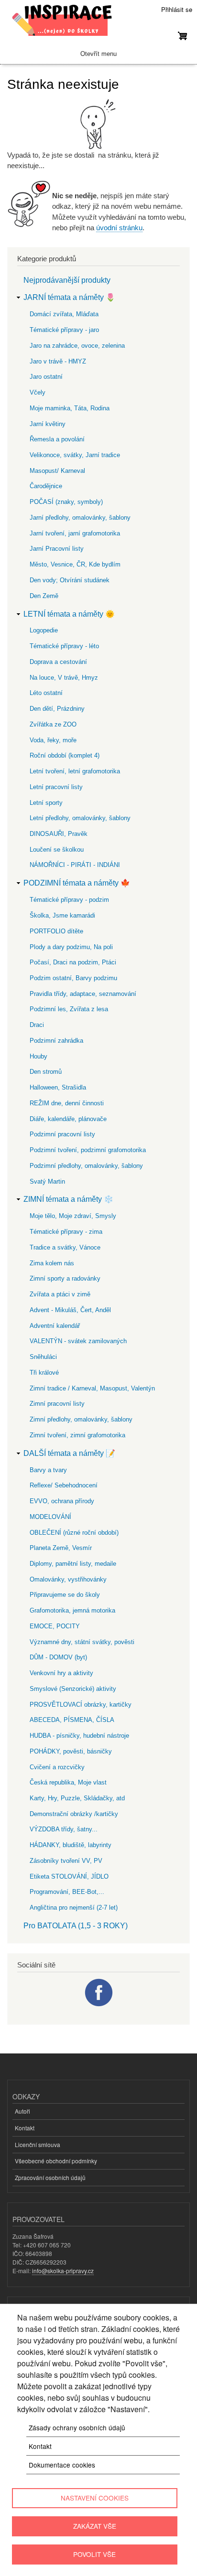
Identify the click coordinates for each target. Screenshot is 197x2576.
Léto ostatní (46, 693)
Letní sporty (46, 803)
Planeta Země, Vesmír (61, 1548)
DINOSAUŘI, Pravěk (59, 834)
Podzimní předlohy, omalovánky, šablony (86, 1166)
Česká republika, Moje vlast (68, 1782)
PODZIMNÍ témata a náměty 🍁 (77, 883)
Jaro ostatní (46, 377)
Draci (37, 1025)
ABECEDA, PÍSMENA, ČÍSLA (72, 1720)
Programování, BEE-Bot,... (67, 1892)
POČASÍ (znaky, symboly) (66, 502)
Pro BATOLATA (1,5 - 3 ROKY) (76, 1926)
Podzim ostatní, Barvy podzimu (73, 978)
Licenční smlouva (38, 2144)
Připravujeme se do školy (65, 1595)
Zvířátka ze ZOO (53, 724)
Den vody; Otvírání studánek (70, 580)
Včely (38, 392)
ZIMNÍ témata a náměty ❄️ (68, 1199)
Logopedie (44, 630)
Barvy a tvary (48, 1470)
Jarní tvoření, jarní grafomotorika (75, 533)
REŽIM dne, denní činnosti (67, 1103)
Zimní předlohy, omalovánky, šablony (81, 1419)
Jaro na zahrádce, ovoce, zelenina (77, 346)
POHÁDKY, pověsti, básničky (71, 1751)
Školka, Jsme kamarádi (62, 915)
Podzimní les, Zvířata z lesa (69, 1009)
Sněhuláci (43, 1357)
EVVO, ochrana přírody (62, 1501)
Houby (38, 1056)
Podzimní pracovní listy (62, 1134)
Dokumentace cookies (62, 2465)
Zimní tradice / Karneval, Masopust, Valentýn (92, 1388)
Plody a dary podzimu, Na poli (71, 947)
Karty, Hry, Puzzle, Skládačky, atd (77, 1798)
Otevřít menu (98, 54)
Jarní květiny (48, 424)
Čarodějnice (46, 486)
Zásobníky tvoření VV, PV (66, 1861)
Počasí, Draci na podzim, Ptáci (73, 962)
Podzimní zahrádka (56, 1041)
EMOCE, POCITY (55, 1626)
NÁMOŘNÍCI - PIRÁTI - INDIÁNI (75, 865)
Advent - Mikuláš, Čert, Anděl (70, 1310)
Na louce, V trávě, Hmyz (64, 678)
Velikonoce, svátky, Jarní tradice (75, 455)
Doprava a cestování (58, 662)
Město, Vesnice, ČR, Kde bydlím (75, 564)
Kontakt (25, 2128)
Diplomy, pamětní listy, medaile (73, 1564)
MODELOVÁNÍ (50, 1517)
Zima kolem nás (52, 1263)
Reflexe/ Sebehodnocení (64, 1485)
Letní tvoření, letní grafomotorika (75, 771)
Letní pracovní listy (56, 787)
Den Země (44, 596)
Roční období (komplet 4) (65, 755)
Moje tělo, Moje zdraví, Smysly (73, 1216)
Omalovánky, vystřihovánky (68, 1579)
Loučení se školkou (57, 850)
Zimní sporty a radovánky (65, 1278)
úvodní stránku (119, 228)
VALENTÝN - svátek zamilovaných (78, 1341)
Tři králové (44, 1373)
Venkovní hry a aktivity (61, 1673)
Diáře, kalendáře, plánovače (68, 1119)
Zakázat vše (95, 2526)
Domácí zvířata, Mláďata (64, 314)
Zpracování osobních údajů (50, 2177)
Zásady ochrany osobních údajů (77, 2427)
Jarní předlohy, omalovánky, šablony (80, 518)
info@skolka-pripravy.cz (63, 2271)
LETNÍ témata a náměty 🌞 (69, 614)
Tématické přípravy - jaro (64, 330)
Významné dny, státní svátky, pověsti (82, 1642)
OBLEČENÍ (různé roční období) (74, 1533)
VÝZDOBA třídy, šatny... (64, 1829)
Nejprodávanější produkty (67, 280)
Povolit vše (94, 2554)
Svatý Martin (47, 1181)
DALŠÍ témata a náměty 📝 (69, 1453)
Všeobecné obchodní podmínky (56, 2161)
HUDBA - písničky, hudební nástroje (79, 1736)
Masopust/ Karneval (57, 471)
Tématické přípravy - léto (64, 646)
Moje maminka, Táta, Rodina (70, 408)
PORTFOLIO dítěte (56, 931)
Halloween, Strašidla (58, 1087)
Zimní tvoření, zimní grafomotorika (77, 1435)
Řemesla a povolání (57, 439)
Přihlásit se (177, 9)
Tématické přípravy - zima (66, 1232)
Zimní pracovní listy (57, 1404)
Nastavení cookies (95, 2498)
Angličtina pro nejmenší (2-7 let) (74, 1908)
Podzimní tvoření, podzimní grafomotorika (88, 1150)
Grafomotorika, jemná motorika (72, 1610)
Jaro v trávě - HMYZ (58, 361)
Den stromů (46, 1072)
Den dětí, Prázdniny (57, 709)
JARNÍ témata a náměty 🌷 (69, 297)
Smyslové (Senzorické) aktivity (73, 1689)
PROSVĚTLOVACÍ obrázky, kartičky (81, 1705)
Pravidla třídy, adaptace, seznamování (83, 994)
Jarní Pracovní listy (57, 549)
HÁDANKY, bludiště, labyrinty (71, 1845)
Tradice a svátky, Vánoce (65, 1247)
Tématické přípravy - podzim (69, 900)
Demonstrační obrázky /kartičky (74, 1814)
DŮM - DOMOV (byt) (58, 1657)
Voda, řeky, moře (53, 740)
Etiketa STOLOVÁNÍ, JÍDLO (69, 1876)
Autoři (22, 2111)
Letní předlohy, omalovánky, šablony (80, 818)
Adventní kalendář (55, 1326)
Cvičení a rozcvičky (57, 1767)
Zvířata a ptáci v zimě (60, 1294)
